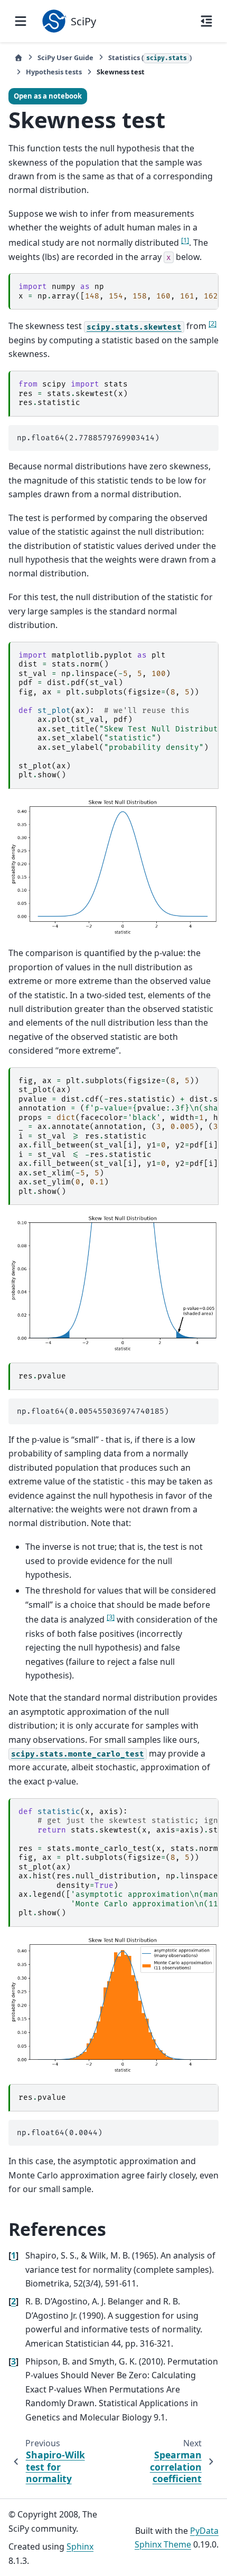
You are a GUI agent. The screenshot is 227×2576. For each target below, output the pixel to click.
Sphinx (80, 2546)
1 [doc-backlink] (13, 2255)
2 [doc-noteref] (212, 323)
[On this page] (206, 21)
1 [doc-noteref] (185, 240)
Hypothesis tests (54, 72)
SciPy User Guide (65, 57)
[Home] (18, 58)
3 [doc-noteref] (111, 1617)
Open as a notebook (48, 96)
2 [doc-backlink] (13, 2301)
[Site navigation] (21, 21)
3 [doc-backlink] (13, 2361)
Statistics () (150, 57)
